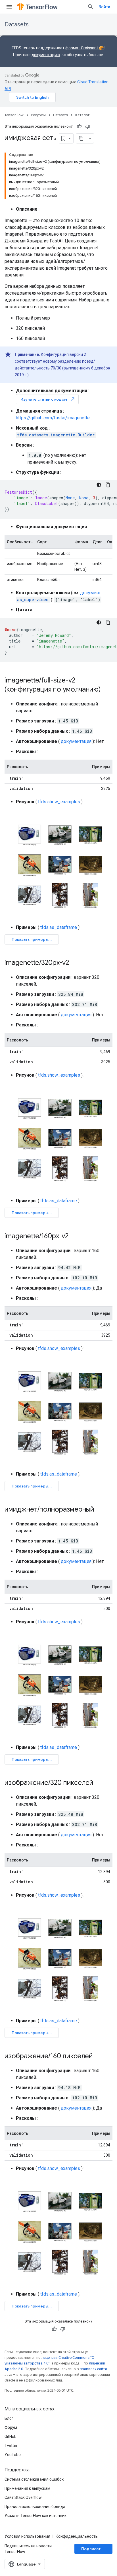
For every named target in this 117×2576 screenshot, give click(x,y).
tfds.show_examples (59, 802)
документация (76, 741)
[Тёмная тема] (99, 485)
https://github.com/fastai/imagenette (53, 418)
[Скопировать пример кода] (108, 485)
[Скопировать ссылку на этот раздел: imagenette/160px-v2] (74, 1237)
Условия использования (27, 2536)
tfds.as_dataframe (59, 927)
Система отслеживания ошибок (34, 2479)
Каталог (82, 115)
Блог (9, 2418)
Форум (11, 2427)
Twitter (11, 2446)
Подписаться (94, 2549)
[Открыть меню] (9, 7)
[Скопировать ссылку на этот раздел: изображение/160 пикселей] (99, 2057)
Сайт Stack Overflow (23, 2497)
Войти (104, 7)
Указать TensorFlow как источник (35, 2516)
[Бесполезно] (88, 126)
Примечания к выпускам (27, 2488)
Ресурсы (38, 115)
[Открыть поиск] (91, 7)
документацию (46, 55)
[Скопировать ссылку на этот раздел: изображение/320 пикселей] (99, 1783)
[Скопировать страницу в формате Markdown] (81, 138)
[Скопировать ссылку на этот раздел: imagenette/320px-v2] (75, 963)
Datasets (17, 25)
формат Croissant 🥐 (84, 48)
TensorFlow (14, 115)
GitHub (11, 2436)
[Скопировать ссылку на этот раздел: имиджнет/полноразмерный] (100, 1510)
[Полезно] (79, 126)
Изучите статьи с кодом (48, 399)
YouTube (13, 2455)
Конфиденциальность (77, 2536)
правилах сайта (93, 2369)
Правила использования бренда (35, 2507)
